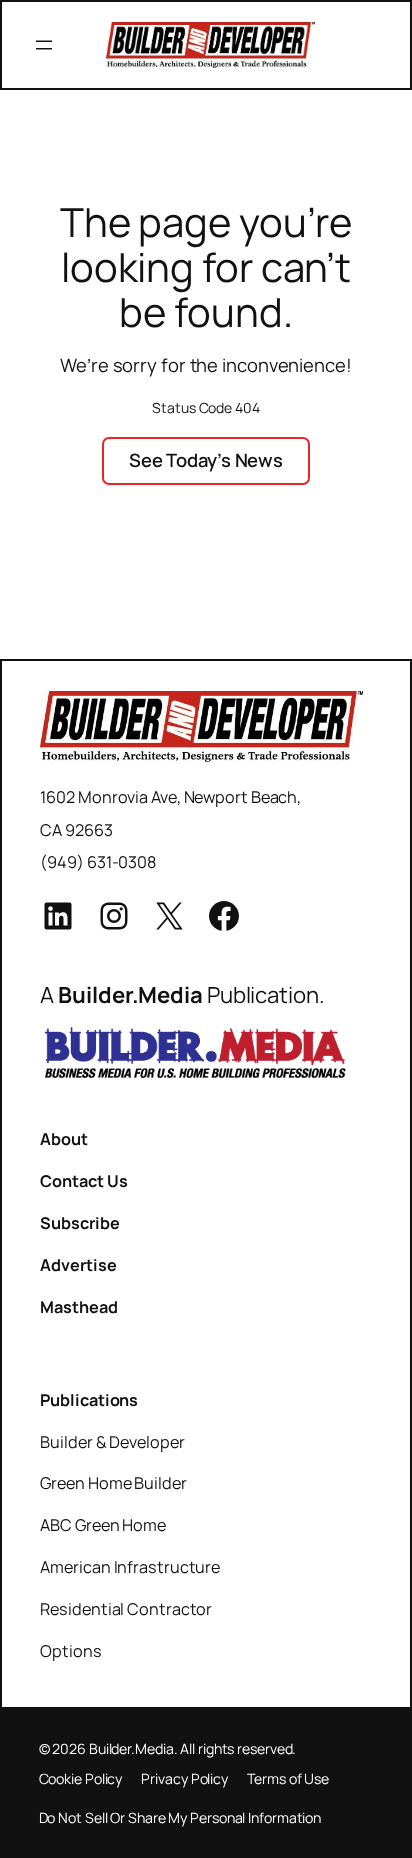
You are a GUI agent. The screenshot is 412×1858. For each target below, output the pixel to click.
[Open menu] (44, 45)
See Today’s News (206, 460)
